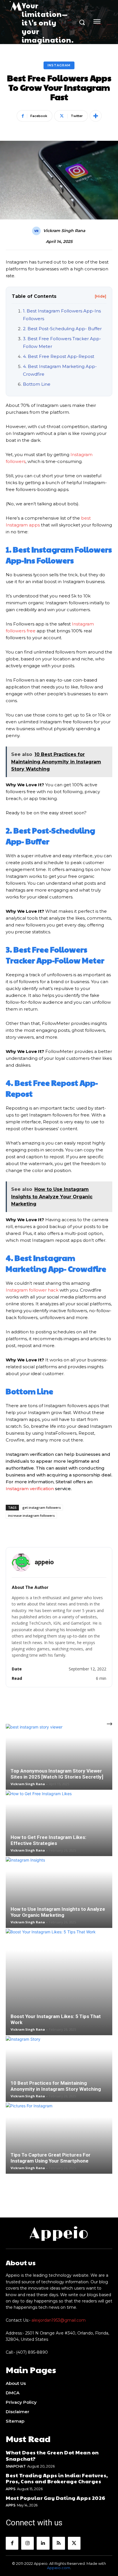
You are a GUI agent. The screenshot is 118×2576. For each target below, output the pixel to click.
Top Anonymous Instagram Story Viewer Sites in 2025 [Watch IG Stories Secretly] (57, 1774)
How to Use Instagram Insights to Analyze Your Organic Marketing (58, 1912)
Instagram (59, 65)
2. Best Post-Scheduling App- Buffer (62, 329)
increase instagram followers (31, 1515)
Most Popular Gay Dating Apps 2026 (56, 2498)
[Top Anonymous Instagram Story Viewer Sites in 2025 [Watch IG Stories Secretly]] (59, 1757)
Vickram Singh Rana (64, 231)
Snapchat (16, 2466)
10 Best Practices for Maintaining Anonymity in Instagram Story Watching (56, 2086)
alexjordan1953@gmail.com (59, 2320)
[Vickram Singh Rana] (37, 231)
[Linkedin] (43, 2543)
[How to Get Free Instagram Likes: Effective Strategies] (59, 1823)
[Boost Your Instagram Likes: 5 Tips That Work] (59, 1982)
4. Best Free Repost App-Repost (59, 356)
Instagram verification (30, 1489)
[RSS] (59, 2543)
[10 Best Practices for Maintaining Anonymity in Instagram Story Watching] (59, 2069)
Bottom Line (37, 384)
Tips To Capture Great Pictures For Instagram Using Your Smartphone (51, 2158)
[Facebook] (12, 2543)
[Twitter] (74, 2543)
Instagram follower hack (32, 1290)
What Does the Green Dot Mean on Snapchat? (52, 2455)
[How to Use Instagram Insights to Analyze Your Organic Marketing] (59, 1892)
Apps (10, 2489)
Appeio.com (59, 2568)
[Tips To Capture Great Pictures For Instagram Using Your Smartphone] (59, 2138)
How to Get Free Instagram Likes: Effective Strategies (48, 1840)
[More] (96, 116)
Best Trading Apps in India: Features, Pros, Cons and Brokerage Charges (57, 2478)
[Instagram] (27, 2543)
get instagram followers (42, 1507)
